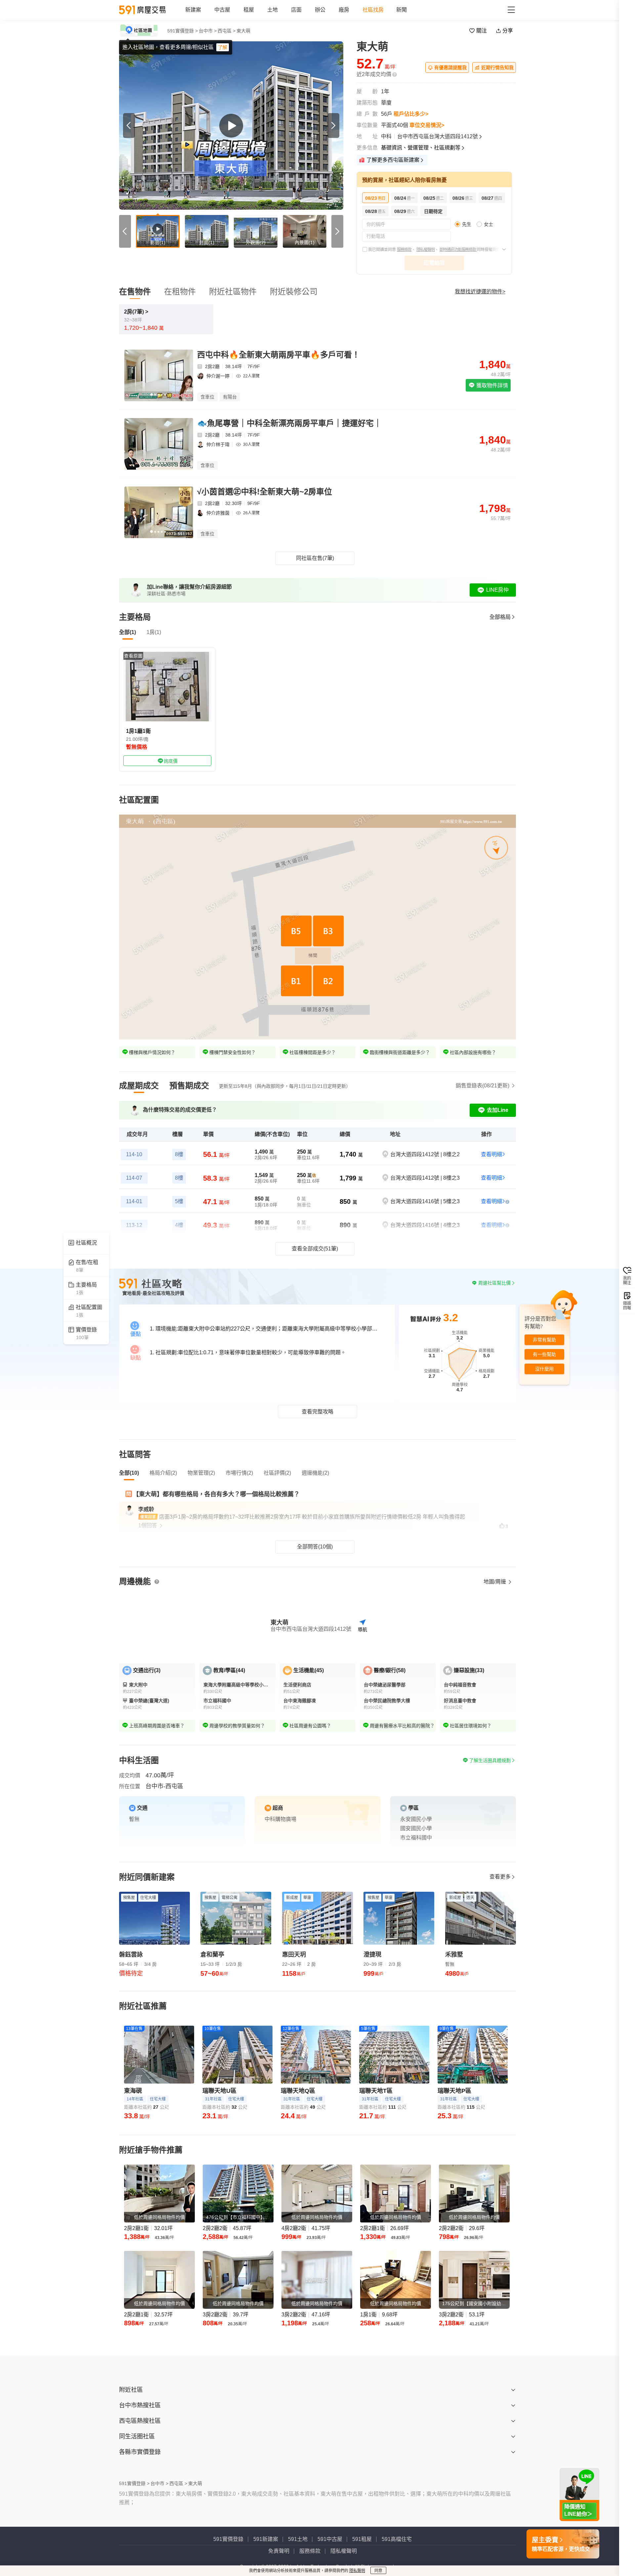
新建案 (193, 10)
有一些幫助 (544, 1354)
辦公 (320, 10)
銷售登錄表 (483, 1086)
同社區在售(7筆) (315, 558)
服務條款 (404, 250)
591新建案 (266, 2539)
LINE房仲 (497, 590)
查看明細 (491, 1154)
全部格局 (500, 617)
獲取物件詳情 (491, 385)
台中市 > (208, 31)
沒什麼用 (544, 1369)
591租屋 (362, 2539)
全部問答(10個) (315, 1547)
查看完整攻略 (317, 1412)
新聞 (402, 10)
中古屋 (222, 10)
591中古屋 (330, 2539)
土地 (273, 10)
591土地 (298, 2539)
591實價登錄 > (183, 31)
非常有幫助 (544, 1340)
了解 (223, 47)
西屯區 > (227, 31)
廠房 (344, 10)
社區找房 (373, 10)
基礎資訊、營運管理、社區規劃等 (421, 148)
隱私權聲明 (425, 250)
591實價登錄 (228, 2539)
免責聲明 (279, 2551)
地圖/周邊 (495, 1582)
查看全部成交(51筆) (315, 1249)
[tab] (139, 1086)
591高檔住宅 (397, 2539)
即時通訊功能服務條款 (458, 250)
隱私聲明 (357, 2571)
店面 (296, 10)
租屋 (249, 10)
